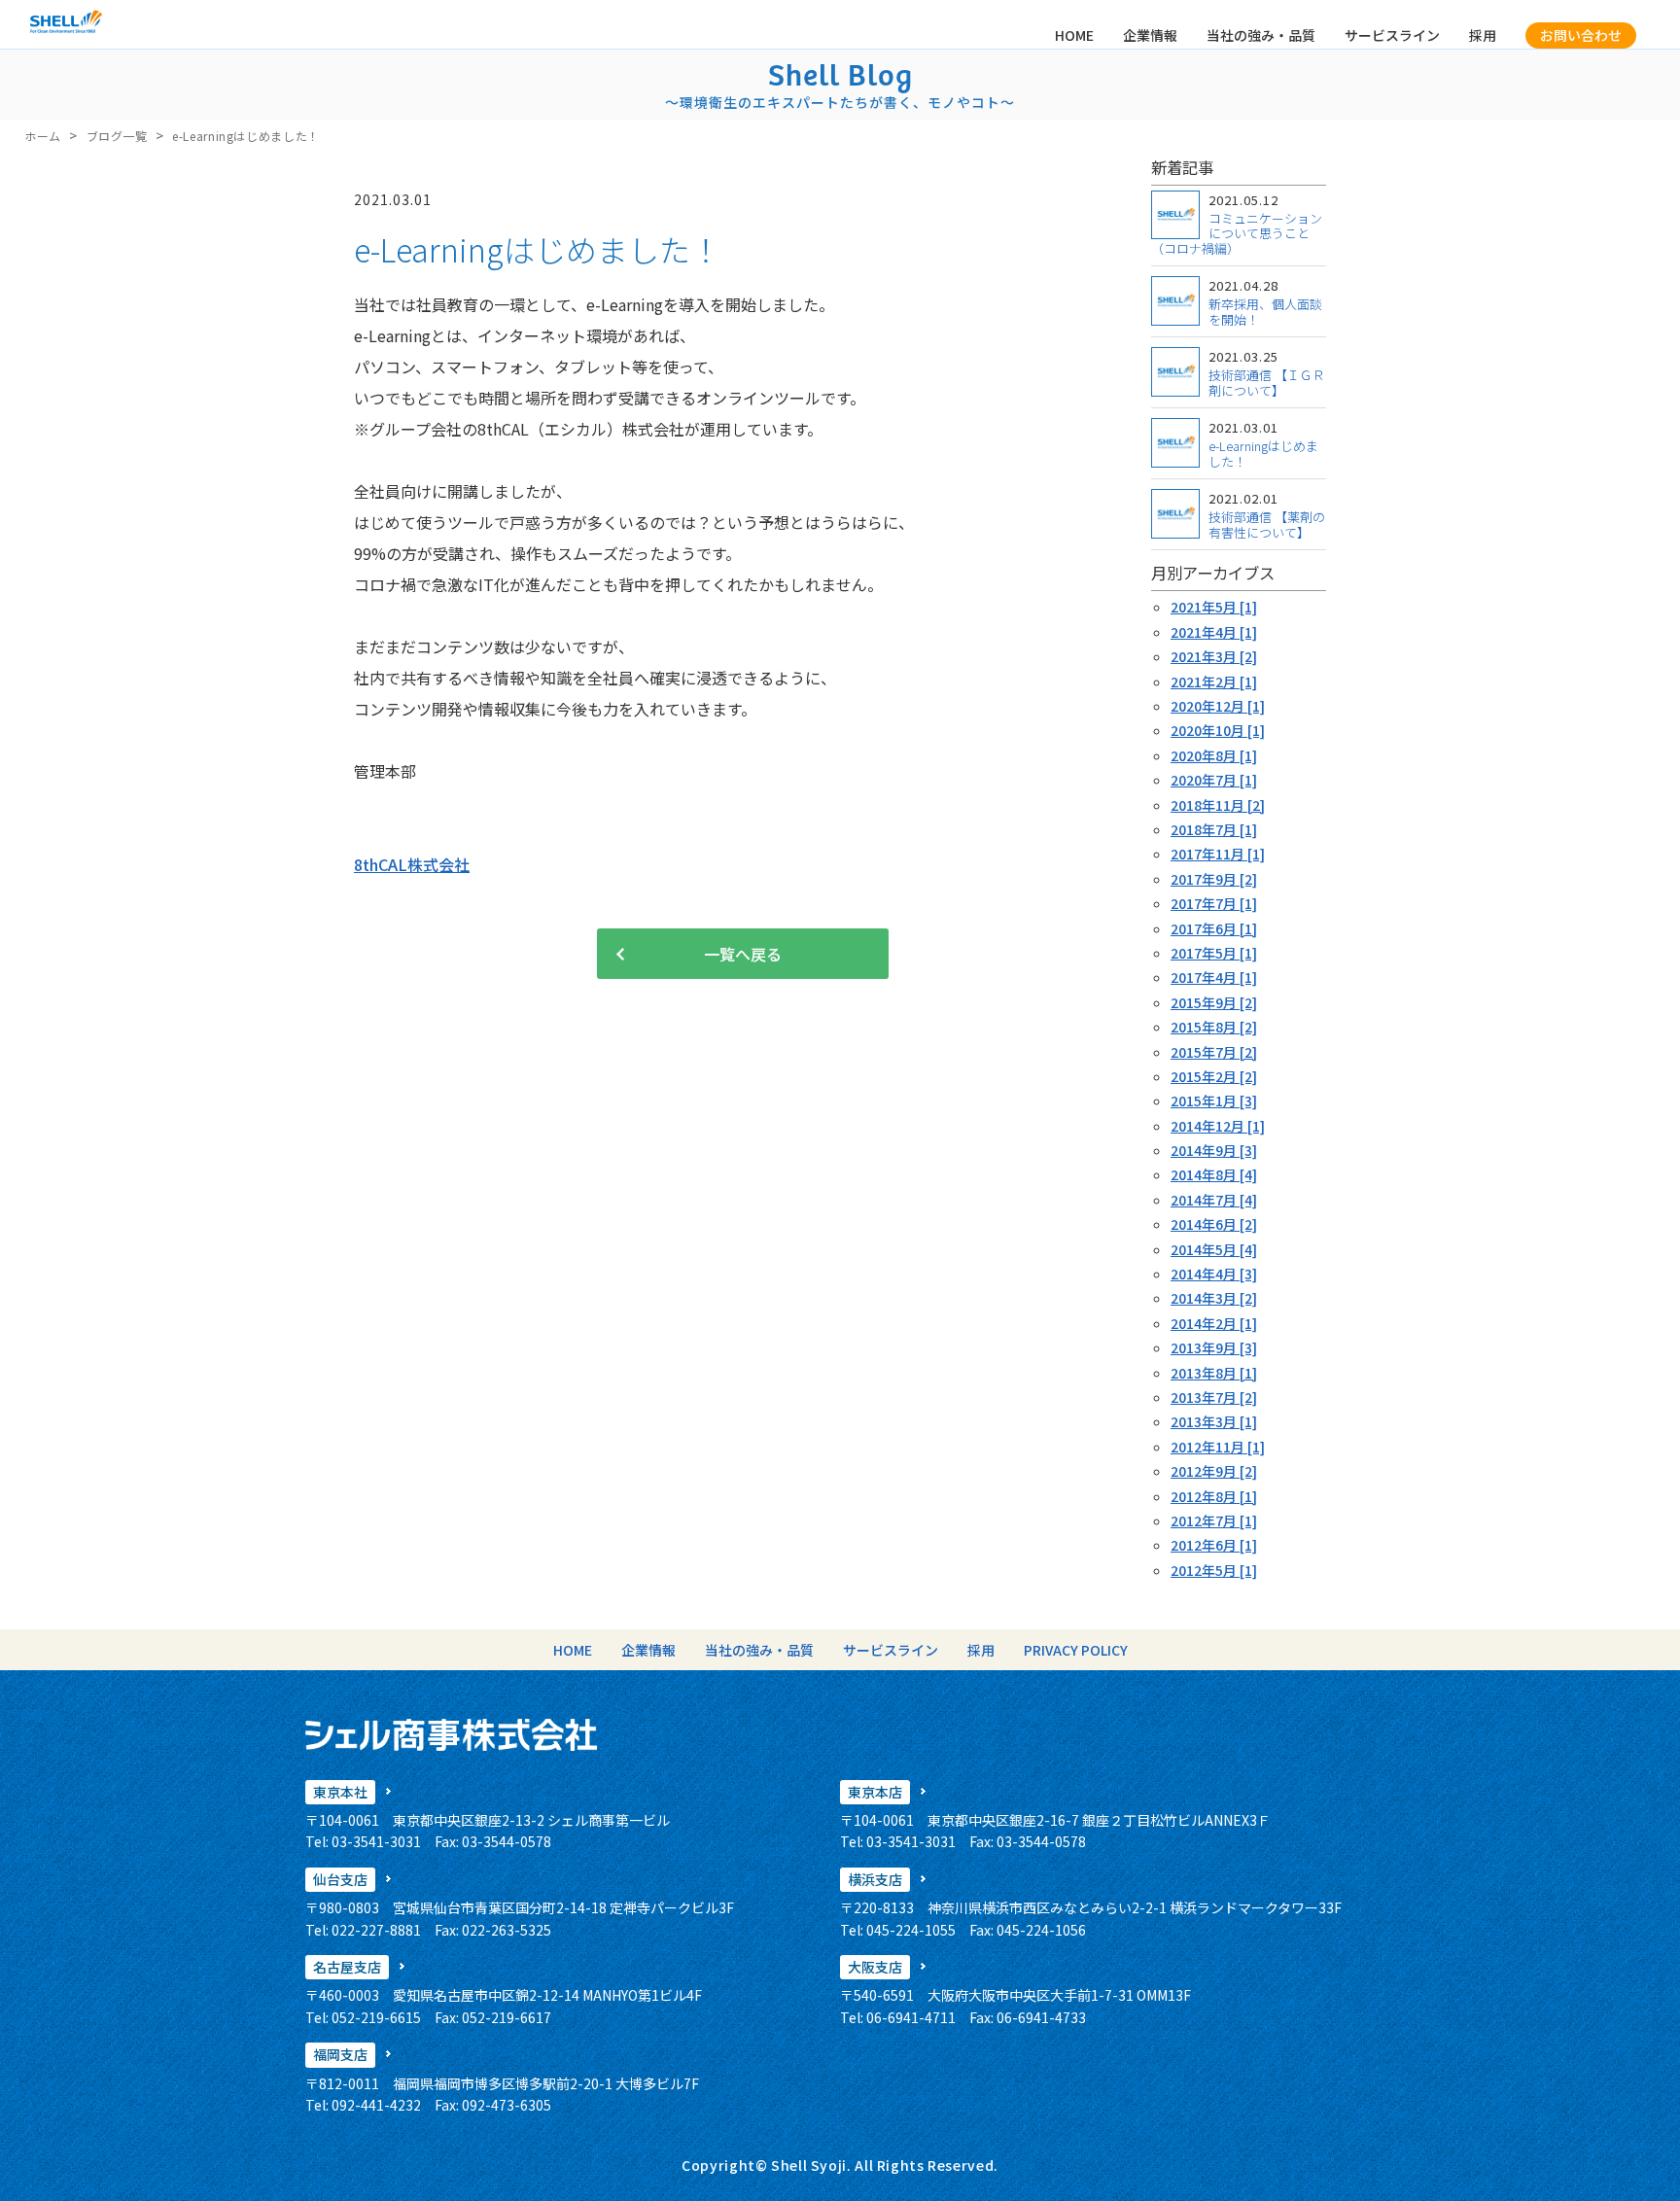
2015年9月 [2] (1214, 1002)
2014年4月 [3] (1214, 1274)
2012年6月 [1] (1214, 1545)
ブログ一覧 (117, 136)
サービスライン (1392, 35)
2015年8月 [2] (1214, 1027)
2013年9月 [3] (1214, 1347)
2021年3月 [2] (1214, 656)
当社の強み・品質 (1261, 35)
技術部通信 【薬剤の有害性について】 (1267, 524)
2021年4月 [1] (1214, 632)
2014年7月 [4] (1214, 1200)
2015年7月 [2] (1214, 1052)
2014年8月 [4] (1214, 1174)
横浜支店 (875, 1879)
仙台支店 (340, 1879)
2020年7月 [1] (1214, 780)
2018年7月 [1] (1214, 829)
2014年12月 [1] (1218, 1126)
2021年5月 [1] (1214, 607)
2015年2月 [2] (1214, 1076)
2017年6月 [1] (1214, 928)
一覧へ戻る (743, 954)
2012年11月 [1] (1218, 1447)
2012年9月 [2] (1214, 1471)
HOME (1074, 35)
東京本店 (875, 1792)
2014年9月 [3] (1214, 1150)
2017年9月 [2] (1214, 879)
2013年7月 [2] (1214, 1397)
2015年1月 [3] (1214, 1100)
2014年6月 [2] (1214, 1224)
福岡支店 (340, 2054)
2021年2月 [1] (1214, 681)
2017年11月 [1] (1218, 854)
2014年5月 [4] (1214, 1249)
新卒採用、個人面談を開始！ (1265, 312)
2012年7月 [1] (1214, 1520)
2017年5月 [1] (1214, 953)
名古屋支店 (347, 1967)
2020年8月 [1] (1214, 755)
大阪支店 (875, 1967)
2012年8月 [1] (1214, 1496)
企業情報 (1150, 35)
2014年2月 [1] (1214, 1323)
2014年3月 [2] (1214, 1298)
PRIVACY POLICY (1076, 1650)
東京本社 (340, 1792)
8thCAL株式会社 (412, 864)
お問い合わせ (1581, 35)
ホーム (43, 136)
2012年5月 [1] (1214, 1570)
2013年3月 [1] (1214, 1421)
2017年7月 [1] (1214, 903)
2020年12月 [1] (1218, 706)
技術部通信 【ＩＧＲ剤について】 (1267, 383)
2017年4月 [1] (1214, 977)
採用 (1483, 35)
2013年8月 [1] (1214, 1373)
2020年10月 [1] (1218, 730)
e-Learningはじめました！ (1263, 454)
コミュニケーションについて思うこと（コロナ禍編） (1237, 233)
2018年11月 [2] (1218, 805)
